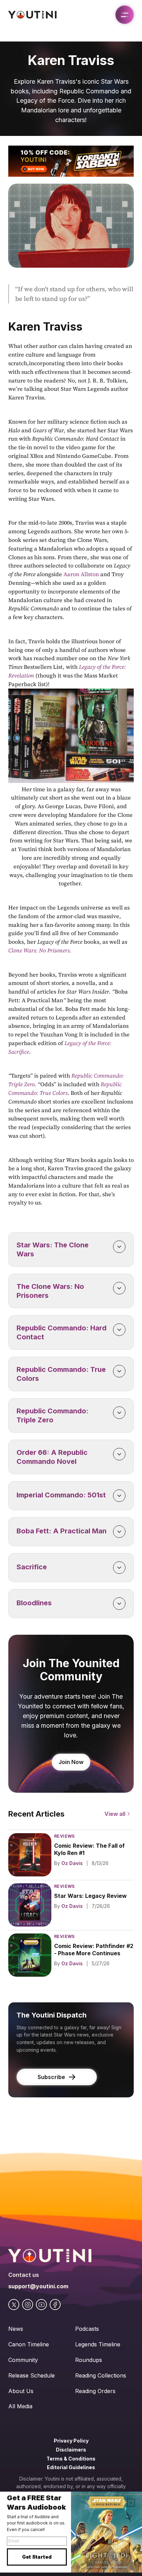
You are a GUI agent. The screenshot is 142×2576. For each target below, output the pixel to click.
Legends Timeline (98, 2344)
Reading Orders (95, 2391)
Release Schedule (32, 2375)
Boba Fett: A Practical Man (62, 1531)
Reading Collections (101, 2375)
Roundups (89, 2360)
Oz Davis (72, 1863)
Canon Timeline (29, 2344)
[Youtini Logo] (32, 15)
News (16, 2329)
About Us (21, 2391)
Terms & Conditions (71, 2459)
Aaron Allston (81, 574)
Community (23, 2360)
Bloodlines (34, 1603)
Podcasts (87, 2329)
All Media (20, 2406)
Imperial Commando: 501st (61, 1495)
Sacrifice (32, 1567)
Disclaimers (71, 2450)
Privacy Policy (71, 2441)
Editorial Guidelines (71, 2467)
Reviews (64, 1836)
